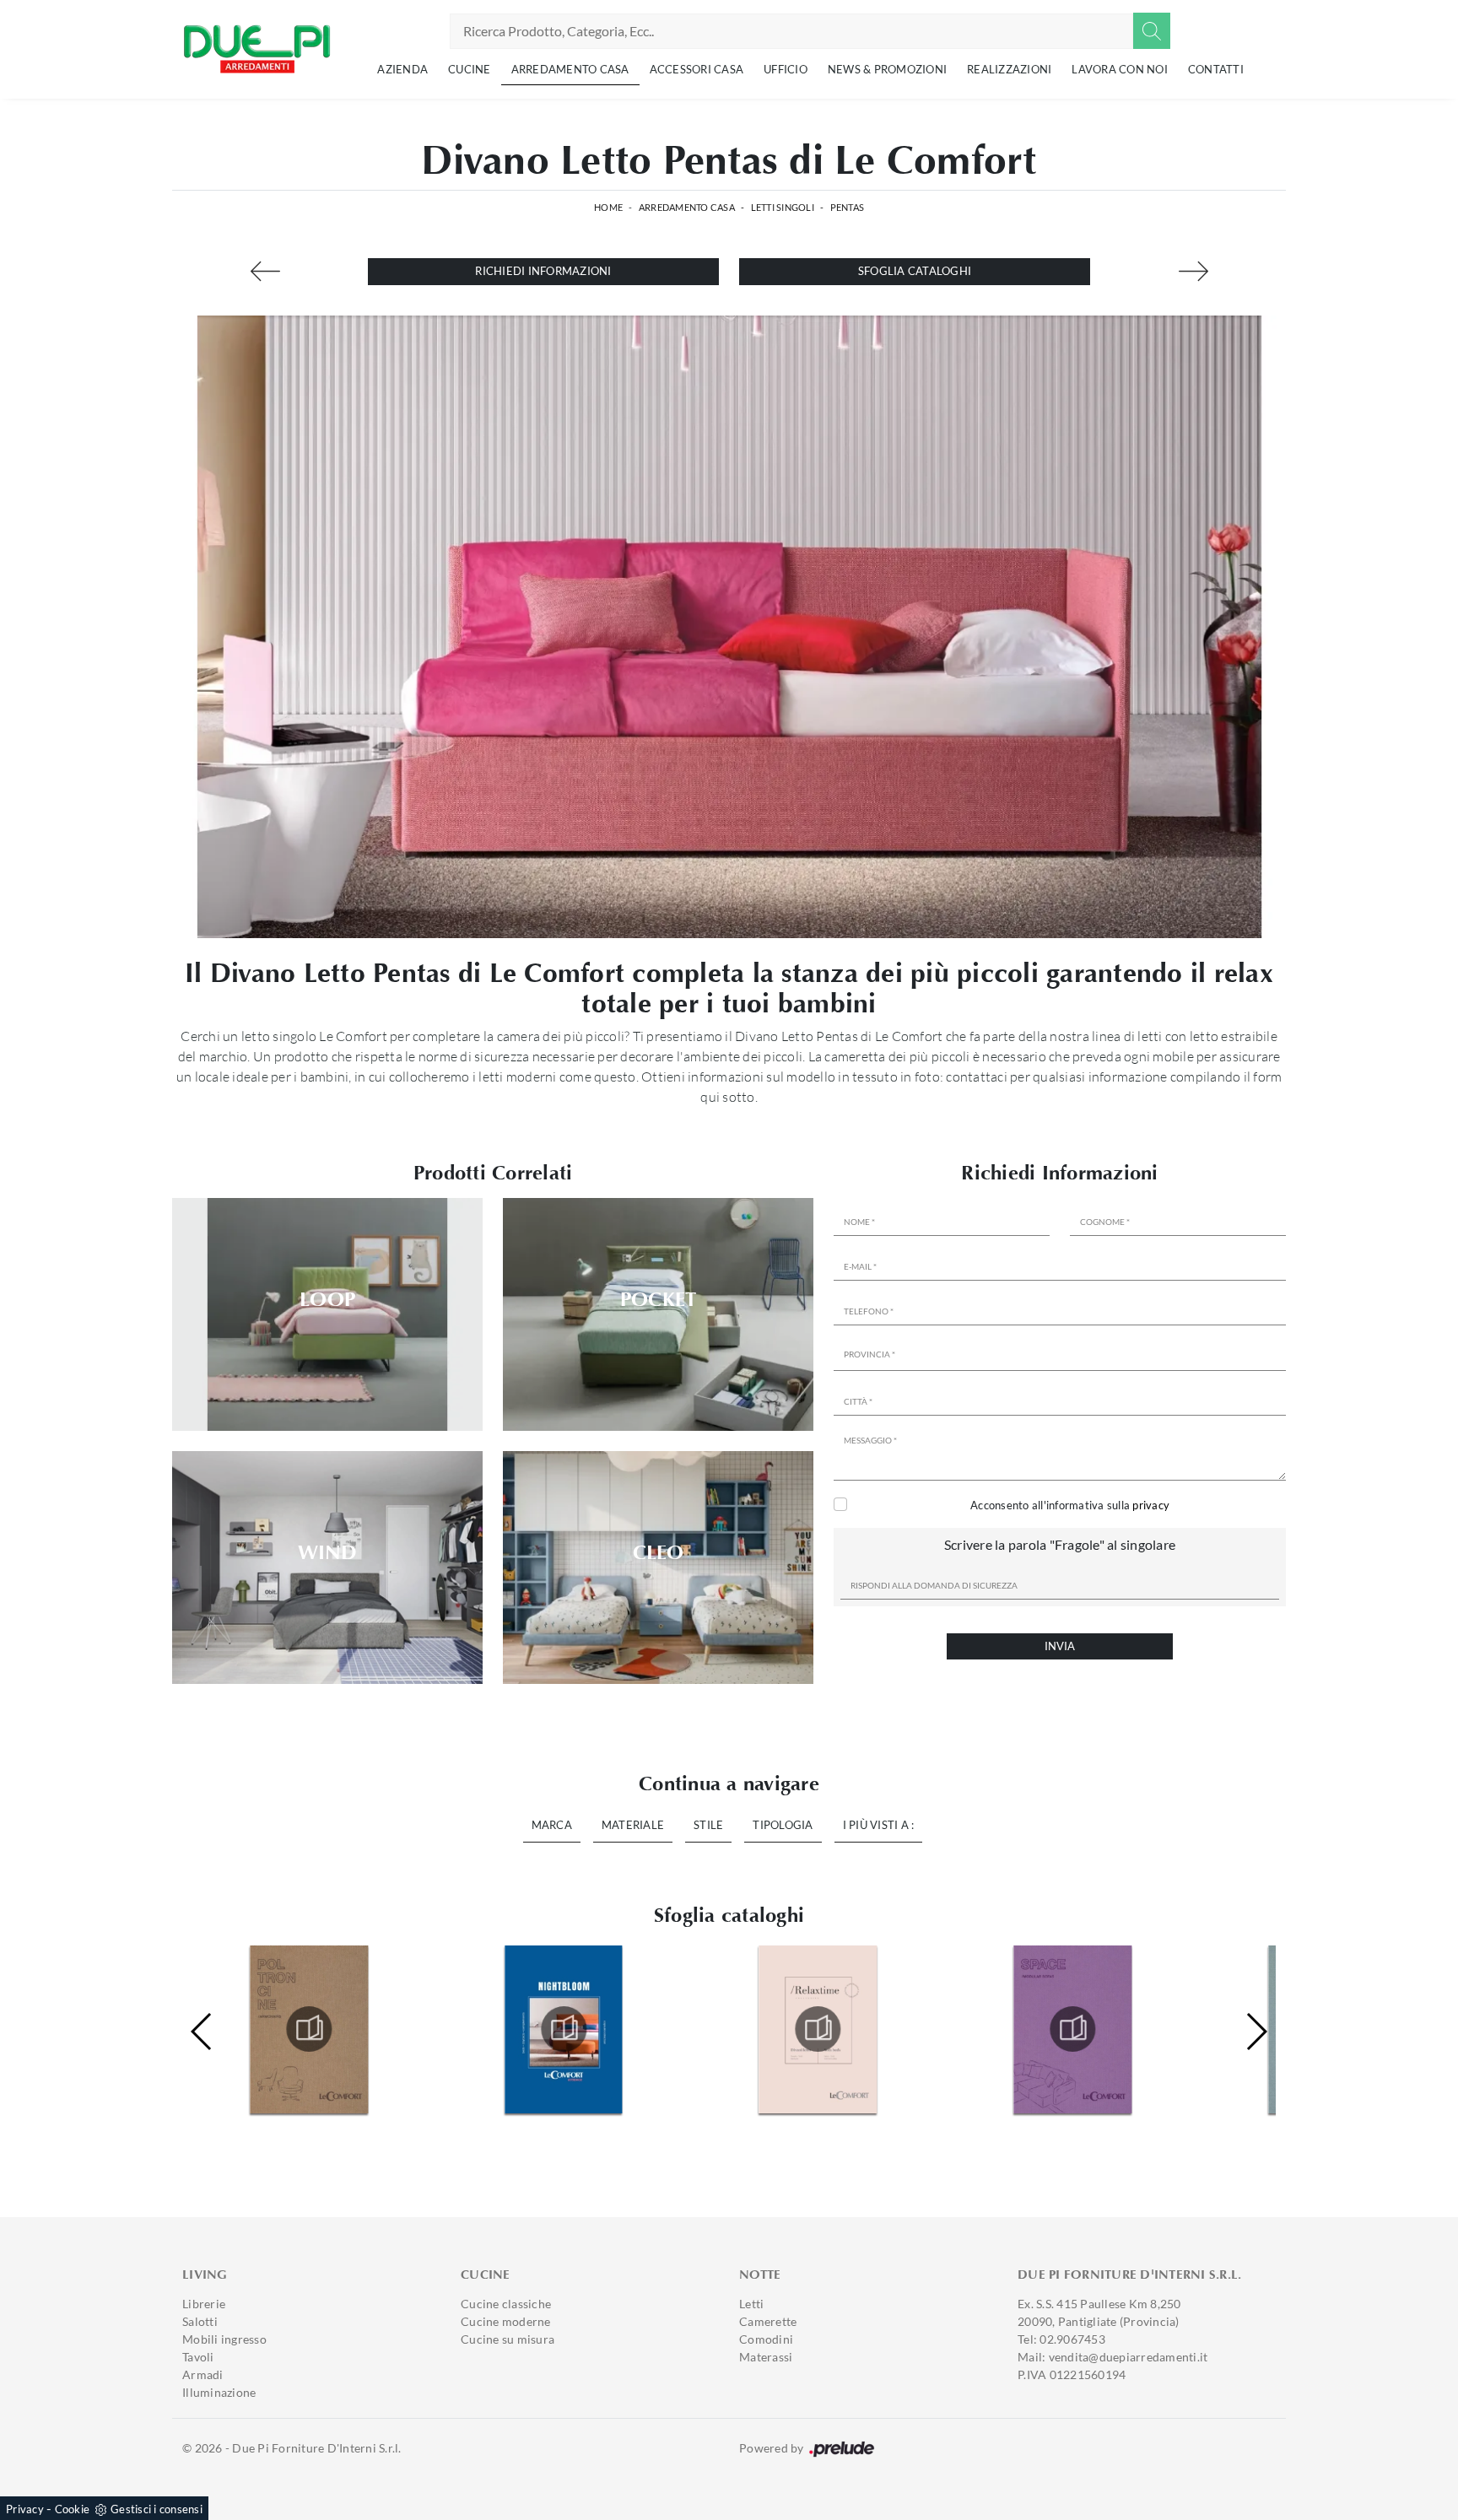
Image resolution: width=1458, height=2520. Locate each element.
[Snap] (265, 271)
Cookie (73, 2509)
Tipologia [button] (783, 1825)
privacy (1151, 1505)
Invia (1060, 1646)
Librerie (204, 2304)
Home (608, 207)
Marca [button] (552, 1825)
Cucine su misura (508, 2339)
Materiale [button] (633, 1825)
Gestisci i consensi (157, 2509)
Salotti (200, 2321)
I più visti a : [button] (879, 1825)
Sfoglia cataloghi (915, 271)
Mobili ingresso (224, 2339)
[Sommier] (1193, 271)
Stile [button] (708, 1825)
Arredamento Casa (570, 69)
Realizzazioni (1009, 69)
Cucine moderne (506, 2321)
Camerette (768, 2321)
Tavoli (198, 2357)
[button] (1256, 2032)
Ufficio (786, 69)
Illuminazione (219, 2392)
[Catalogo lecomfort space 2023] (818, 2029)
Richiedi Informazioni (543, 271)
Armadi (203, 2374)
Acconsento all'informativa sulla (1070, 1505)
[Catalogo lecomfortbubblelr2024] (1072, 2029)
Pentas (848, 207)
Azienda (402, 69)
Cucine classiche (506, 2304)
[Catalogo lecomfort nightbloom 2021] (309, 2029)
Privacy (25, 2509)
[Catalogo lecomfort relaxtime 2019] (564, 2029)
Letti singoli (783, 207)
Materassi (766, 2357)
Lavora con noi (1120, 69)
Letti (751, 2304)
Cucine (470, 69)
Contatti (1216, 69)
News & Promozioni (887, 69)
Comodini (766, 2339)
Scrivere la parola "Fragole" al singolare (1060, 1544)
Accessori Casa (697, 69)
